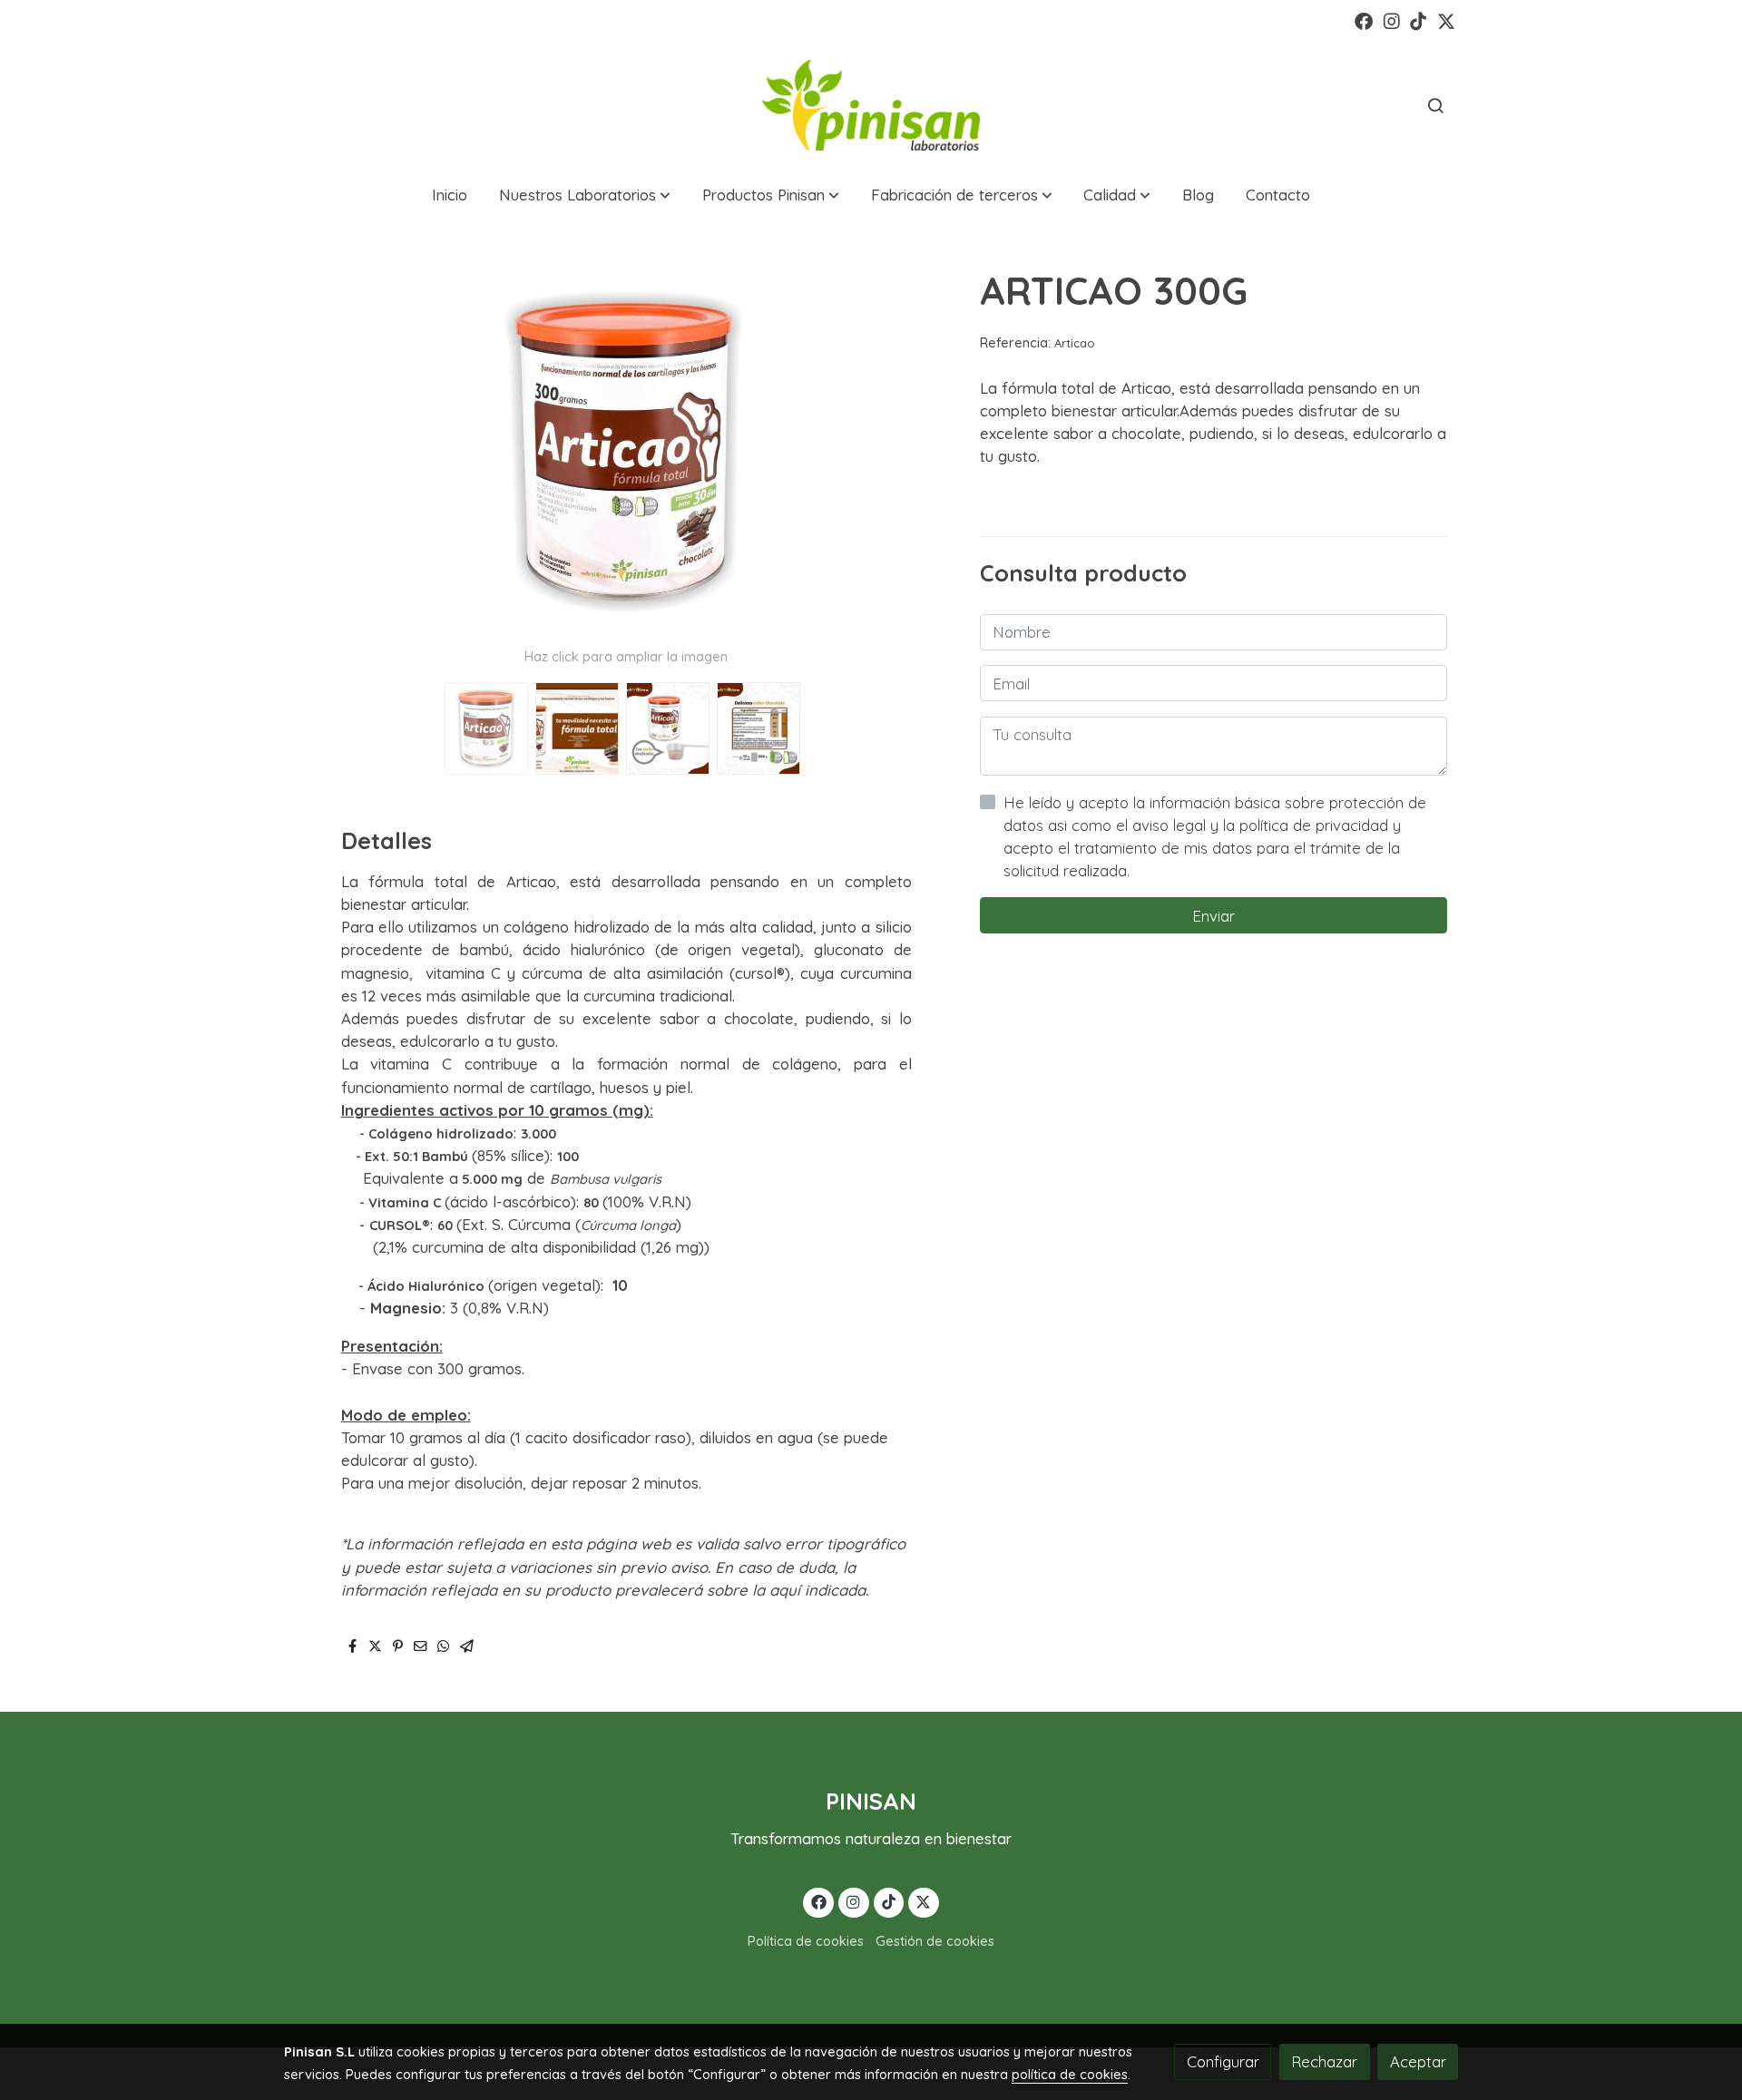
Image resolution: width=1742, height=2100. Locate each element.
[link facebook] (1364, 20)
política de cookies (1070, 2074)
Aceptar (1418, 2061)
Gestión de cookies (935, 1941)
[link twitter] (1446, 20)
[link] (871, 105)
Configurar (1223, 2061)
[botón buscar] (1435, 105)
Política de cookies (806, 1941)
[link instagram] (1392, 20)
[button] (585, 195)
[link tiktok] (1418, 20)
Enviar (1214, 916)
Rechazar (1324, 2061)
